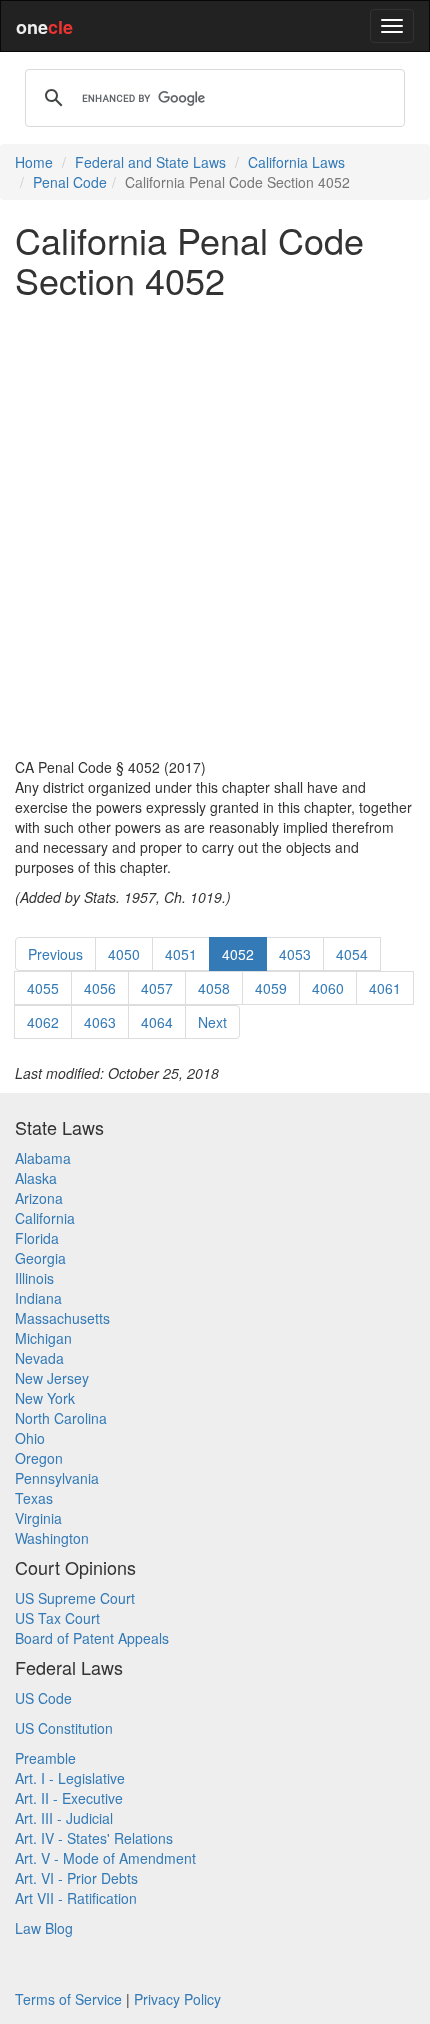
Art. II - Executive (69, 1798)
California (45, 1218)
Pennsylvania (57, 1478)
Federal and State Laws (150, 162)
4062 (43, 1022)
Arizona (39, 1198)
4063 (100, 1022)
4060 (328, 988)
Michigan (43, 1338)
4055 (43, 988)
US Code (43, 1698)
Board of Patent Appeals (92, 1638)
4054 (352, 954)
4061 (385, 988)
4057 (157, 988)
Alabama (43, 1158)
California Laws (296, 162)
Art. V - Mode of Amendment (105, 1858)
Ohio (30, 1438)
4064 (157, 1022)
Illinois (34, 1278)
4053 (295, 954)
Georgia (40, 1258)
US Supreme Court (75, 1598)
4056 (100, 988)
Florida (37, 1238)
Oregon (39, 1458)
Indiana (38, 1298)
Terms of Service (68, 1999)
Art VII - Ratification (76, 1898)
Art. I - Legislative (70, 1778)
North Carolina (61, 1418)
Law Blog (44, 1928)
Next (212, 1022)
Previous (55, 954)
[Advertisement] (215, 528)
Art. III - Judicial (64, 1818)
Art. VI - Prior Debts (76, 1878)
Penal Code (70, 182)
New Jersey (52, 1378)
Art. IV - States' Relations (94, 1838)
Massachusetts (62, 1318)
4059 (271, 988)
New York (45, 1398)
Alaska (36, 1178)
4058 (214, 988)
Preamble (45, 1758)
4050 (124, 954)
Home (34, 162)
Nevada (39, 1358)
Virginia (38, 1518)
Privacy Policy (177, 1999)
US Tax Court (57, 1618)
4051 (181, 954)
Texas (34, 1498)
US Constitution (64, 1728)
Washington (52, 1538)
